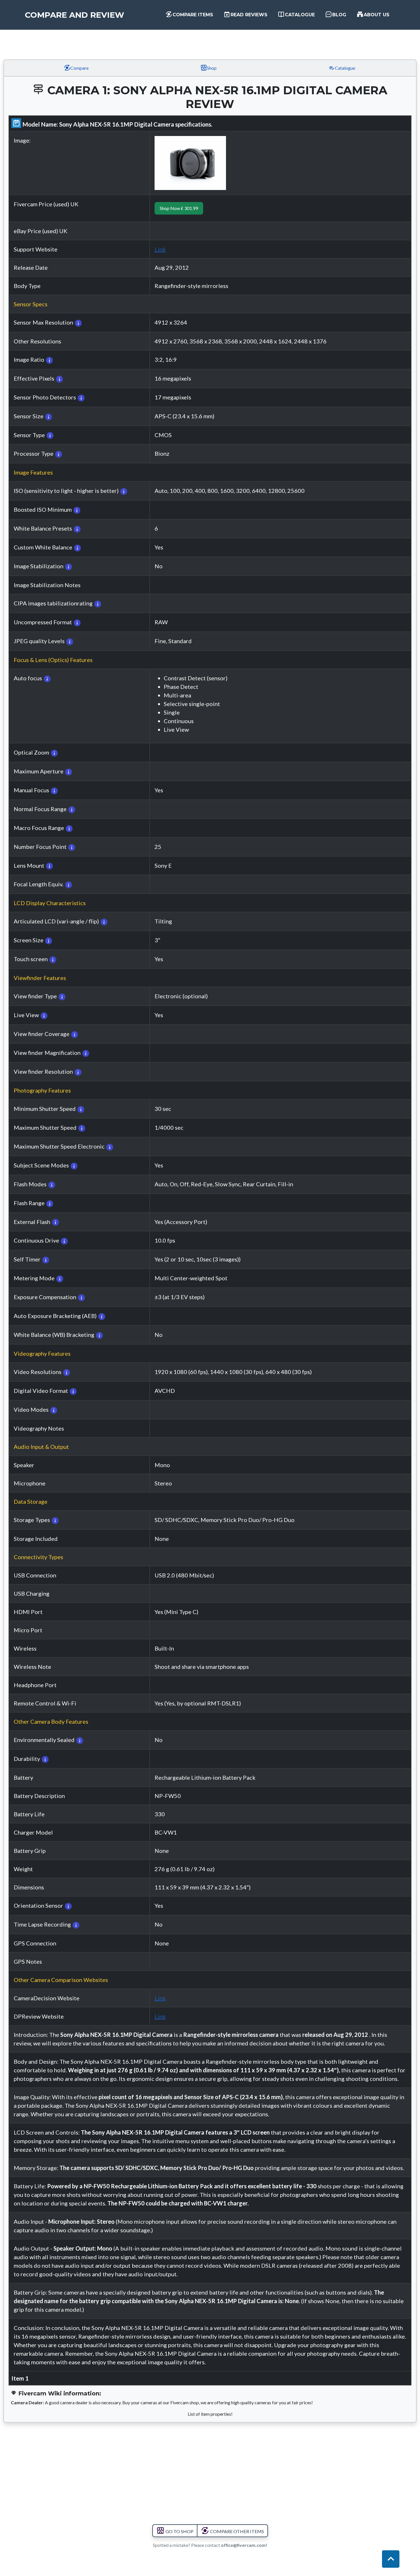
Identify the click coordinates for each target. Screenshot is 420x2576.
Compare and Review (75, 15)
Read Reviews (248, 15)
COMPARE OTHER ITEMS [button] (237, 2531)
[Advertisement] (210, 38)
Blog (339, 15)
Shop (211, 68)
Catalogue (299, 15)
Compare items (192, 15)
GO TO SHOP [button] (179, 2531)
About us (376, 15)
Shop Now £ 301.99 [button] (179, 208)
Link (160, 249)
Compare (79, 68)
